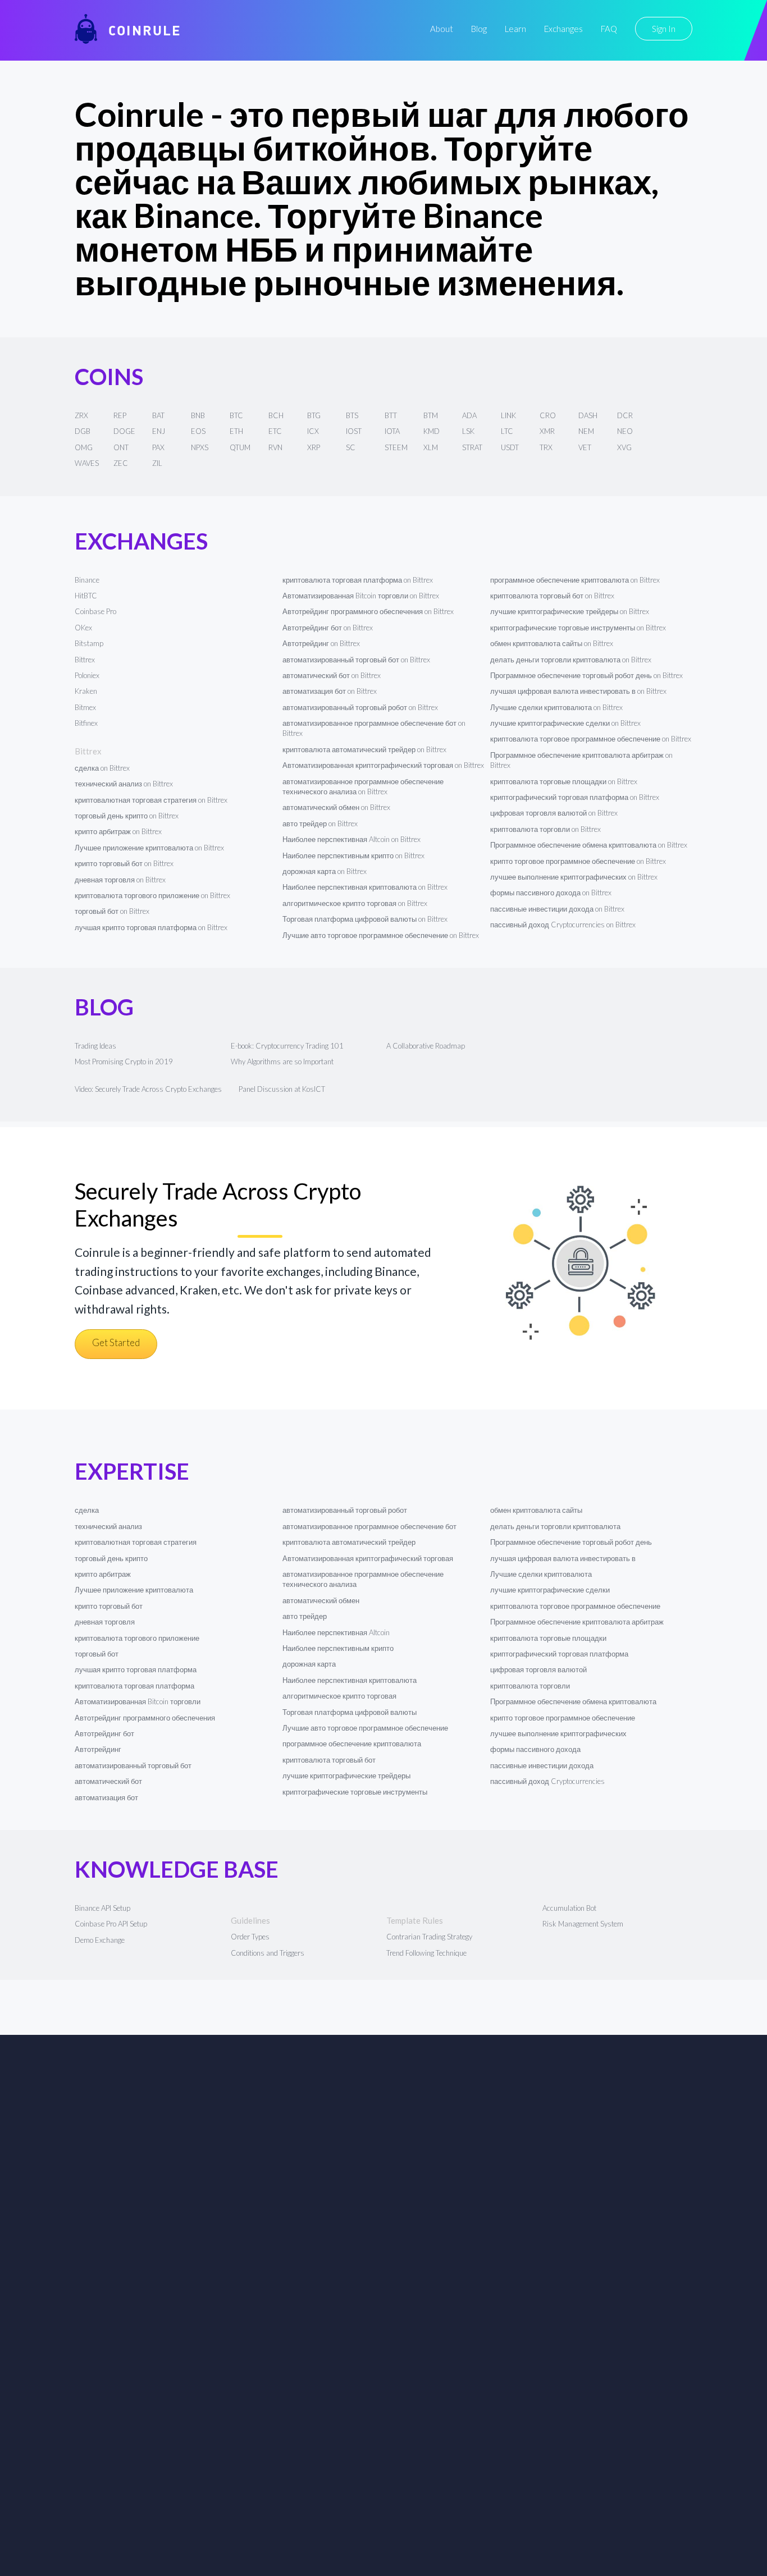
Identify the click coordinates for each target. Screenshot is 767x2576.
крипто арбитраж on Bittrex (118, 831)
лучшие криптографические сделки (550, 1590)
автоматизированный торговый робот (345, 1510)
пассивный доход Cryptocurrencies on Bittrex (563, 925)
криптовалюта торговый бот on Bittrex (552, 596)
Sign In (664, 29)
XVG (624, 447)
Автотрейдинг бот (104, 1733)
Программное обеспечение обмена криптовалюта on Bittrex (589, 845)
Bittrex (85, 660)
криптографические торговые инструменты (355, 1792)
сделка (87, 1510)
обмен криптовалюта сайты (536, 1510)
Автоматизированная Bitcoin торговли (138, 1701)
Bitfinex (86, 723)
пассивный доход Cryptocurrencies (547, 1781)
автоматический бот (108, 1781)
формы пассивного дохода (535, 1749)
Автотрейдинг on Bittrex (321, 643)
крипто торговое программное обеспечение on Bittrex (578, 861)
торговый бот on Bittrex (112, 911)
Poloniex (87, 675)
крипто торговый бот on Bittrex (124, 863)
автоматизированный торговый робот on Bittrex (360, 707)
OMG (84, 447)
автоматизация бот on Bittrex (330, 691)
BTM (431, 415)
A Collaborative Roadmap (426, 1046)
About (442, 29)
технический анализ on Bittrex (124, 784)
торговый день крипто (111, 1558)
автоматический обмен (321, 1600)
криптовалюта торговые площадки (548, 1638)
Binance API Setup (102, 1908)
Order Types (250, 1937)
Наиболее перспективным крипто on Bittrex (353, 855)
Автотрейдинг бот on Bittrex (328, 628)
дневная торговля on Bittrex (120, 880)
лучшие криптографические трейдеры (346, 1776)
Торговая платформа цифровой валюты (350, 1712)
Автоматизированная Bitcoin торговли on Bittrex (361, 596)
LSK (468, 431)
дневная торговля (105, 1622)
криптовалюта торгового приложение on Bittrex (152, 895)
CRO (548, 415)
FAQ (609, 29)
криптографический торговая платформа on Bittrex (575, 797)
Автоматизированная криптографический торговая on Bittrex (383, 765)
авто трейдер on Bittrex (320, 823)
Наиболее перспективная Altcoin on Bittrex (351, 839)
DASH (588, 415)
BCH (276, 415)
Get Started (116, 1342)
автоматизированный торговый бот (133, 1765)
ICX (313, 431)
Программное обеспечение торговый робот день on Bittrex (586, 675)
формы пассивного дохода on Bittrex (551, 893)
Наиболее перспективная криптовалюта (350, 1680)
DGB (83, 431)
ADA (469, 415)
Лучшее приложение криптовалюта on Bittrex (149, 848)
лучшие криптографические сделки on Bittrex (565, 723)
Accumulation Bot (569, 1908)
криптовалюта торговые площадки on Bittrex (564, 781)
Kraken (86, 691)
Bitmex (85, 707)
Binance (87, 580)
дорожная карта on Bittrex (325, 871)
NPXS (200, 447)
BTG (314, 415)
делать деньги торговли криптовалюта (555, 1526)
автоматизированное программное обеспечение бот (369, 1526)
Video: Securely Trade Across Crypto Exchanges (148, 1089)
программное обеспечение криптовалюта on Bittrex (575, 580)
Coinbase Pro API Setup (111, 1924)
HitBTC (86, 596)
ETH (236, 431)
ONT (121, 447)
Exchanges (563, 29)
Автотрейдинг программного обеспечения (145, 1718)
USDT (510, 447)
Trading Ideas (95, 1046)
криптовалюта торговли (530, 1686)
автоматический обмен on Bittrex (336, 807)
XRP (314, 447)
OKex (83, 628)
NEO (625, 431)
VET (585, 447)
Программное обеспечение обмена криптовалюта (573, 1701)
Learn (515, 29)
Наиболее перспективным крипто (338, 1648)
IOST (354, 431)
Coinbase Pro (95, 611)
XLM (431, 447)
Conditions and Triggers (268, 1953)
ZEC (121, 463)
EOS (198, 431)
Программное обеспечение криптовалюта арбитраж (577, 1622)
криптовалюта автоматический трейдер (349, 1542)
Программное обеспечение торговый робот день (571, 1542)
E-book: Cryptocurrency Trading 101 (287, 1046)
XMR (547, 431)
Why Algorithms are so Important (282, 1061)
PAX (158, 447)
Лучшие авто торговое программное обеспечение (365, 1728)
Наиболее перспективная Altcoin (336, 1632)
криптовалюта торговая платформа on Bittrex (358, 580)
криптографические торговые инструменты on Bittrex (578, 628)
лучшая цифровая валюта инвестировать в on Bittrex (578, 691)
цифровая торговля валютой (538, 1669)
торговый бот (97, 1654)
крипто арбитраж (103, 1574)
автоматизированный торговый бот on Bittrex (356, 660)
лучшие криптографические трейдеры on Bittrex (570, 611)
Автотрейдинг (98, 1749)
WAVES (87, 463)
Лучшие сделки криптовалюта (541, 1574)
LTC (507, 431)
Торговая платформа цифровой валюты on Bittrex (365, 919)
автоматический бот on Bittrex (332, 675)
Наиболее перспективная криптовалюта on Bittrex (365, 887)
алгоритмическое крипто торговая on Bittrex (355, 903)
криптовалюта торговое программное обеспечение (575, 1606)
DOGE (124, 431)
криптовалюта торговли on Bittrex (545, 829)
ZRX (81, 415)
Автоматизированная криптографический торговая (368, 1558)
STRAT (472, 447)
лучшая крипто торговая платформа (136, 1669)
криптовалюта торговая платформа (134, 1686)
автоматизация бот (106, 1797)
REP (120, 415)
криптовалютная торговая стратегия (136, 1542)
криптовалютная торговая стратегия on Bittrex (151, 800)
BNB (198, 415)
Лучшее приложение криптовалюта (134, 1590)
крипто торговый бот (109, 1606)
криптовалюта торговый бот (329, 1760)
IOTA (392, 431)
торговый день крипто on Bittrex (127, 816)
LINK (508, 415)
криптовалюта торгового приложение (137, 1638)
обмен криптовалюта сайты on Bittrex (552, 643)
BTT (391, 415)
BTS (352, 415)
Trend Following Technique (426, 1953)
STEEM (396, 447)
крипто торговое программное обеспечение (563, 1718)
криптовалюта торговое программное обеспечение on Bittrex (591, 739)
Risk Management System (583, 1924)
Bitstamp (89, 643)
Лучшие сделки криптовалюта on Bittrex (556, 707)
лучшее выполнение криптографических (558, 1733)
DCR (625, 415)
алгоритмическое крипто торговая (339, 1696)
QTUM (240, 447)
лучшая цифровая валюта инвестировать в (563, 1558)
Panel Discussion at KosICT (282, 1089)
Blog (479, 29)
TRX (546, 447)
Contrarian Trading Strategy (429, 1937)
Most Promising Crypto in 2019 (124, 1061)
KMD (432, 431)
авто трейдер (305, 1616)
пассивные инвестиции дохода (542, 1765)
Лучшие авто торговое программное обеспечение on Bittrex (381, 935)
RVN (275, 447)
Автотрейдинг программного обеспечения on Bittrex (368, 611)
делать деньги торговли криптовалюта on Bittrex (571, 660)
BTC (236, 415)
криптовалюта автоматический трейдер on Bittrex (364, 749)
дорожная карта (309, 1664)
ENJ (159, 431)
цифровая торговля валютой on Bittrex (554, 813)
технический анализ (108, 1526)
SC (351, 447)
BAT (158, 415)
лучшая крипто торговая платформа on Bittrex (151, 927)
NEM (586, 431)
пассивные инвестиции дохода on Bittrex (557, 909)
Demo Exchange (100, 1940)
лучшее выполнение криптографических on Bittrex (574, 877)
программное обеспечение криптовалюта (352, 1744)
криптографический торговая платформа (559, 1654)
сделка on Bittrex (102, 768)
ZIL (157, 463)
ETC (275, 431)
